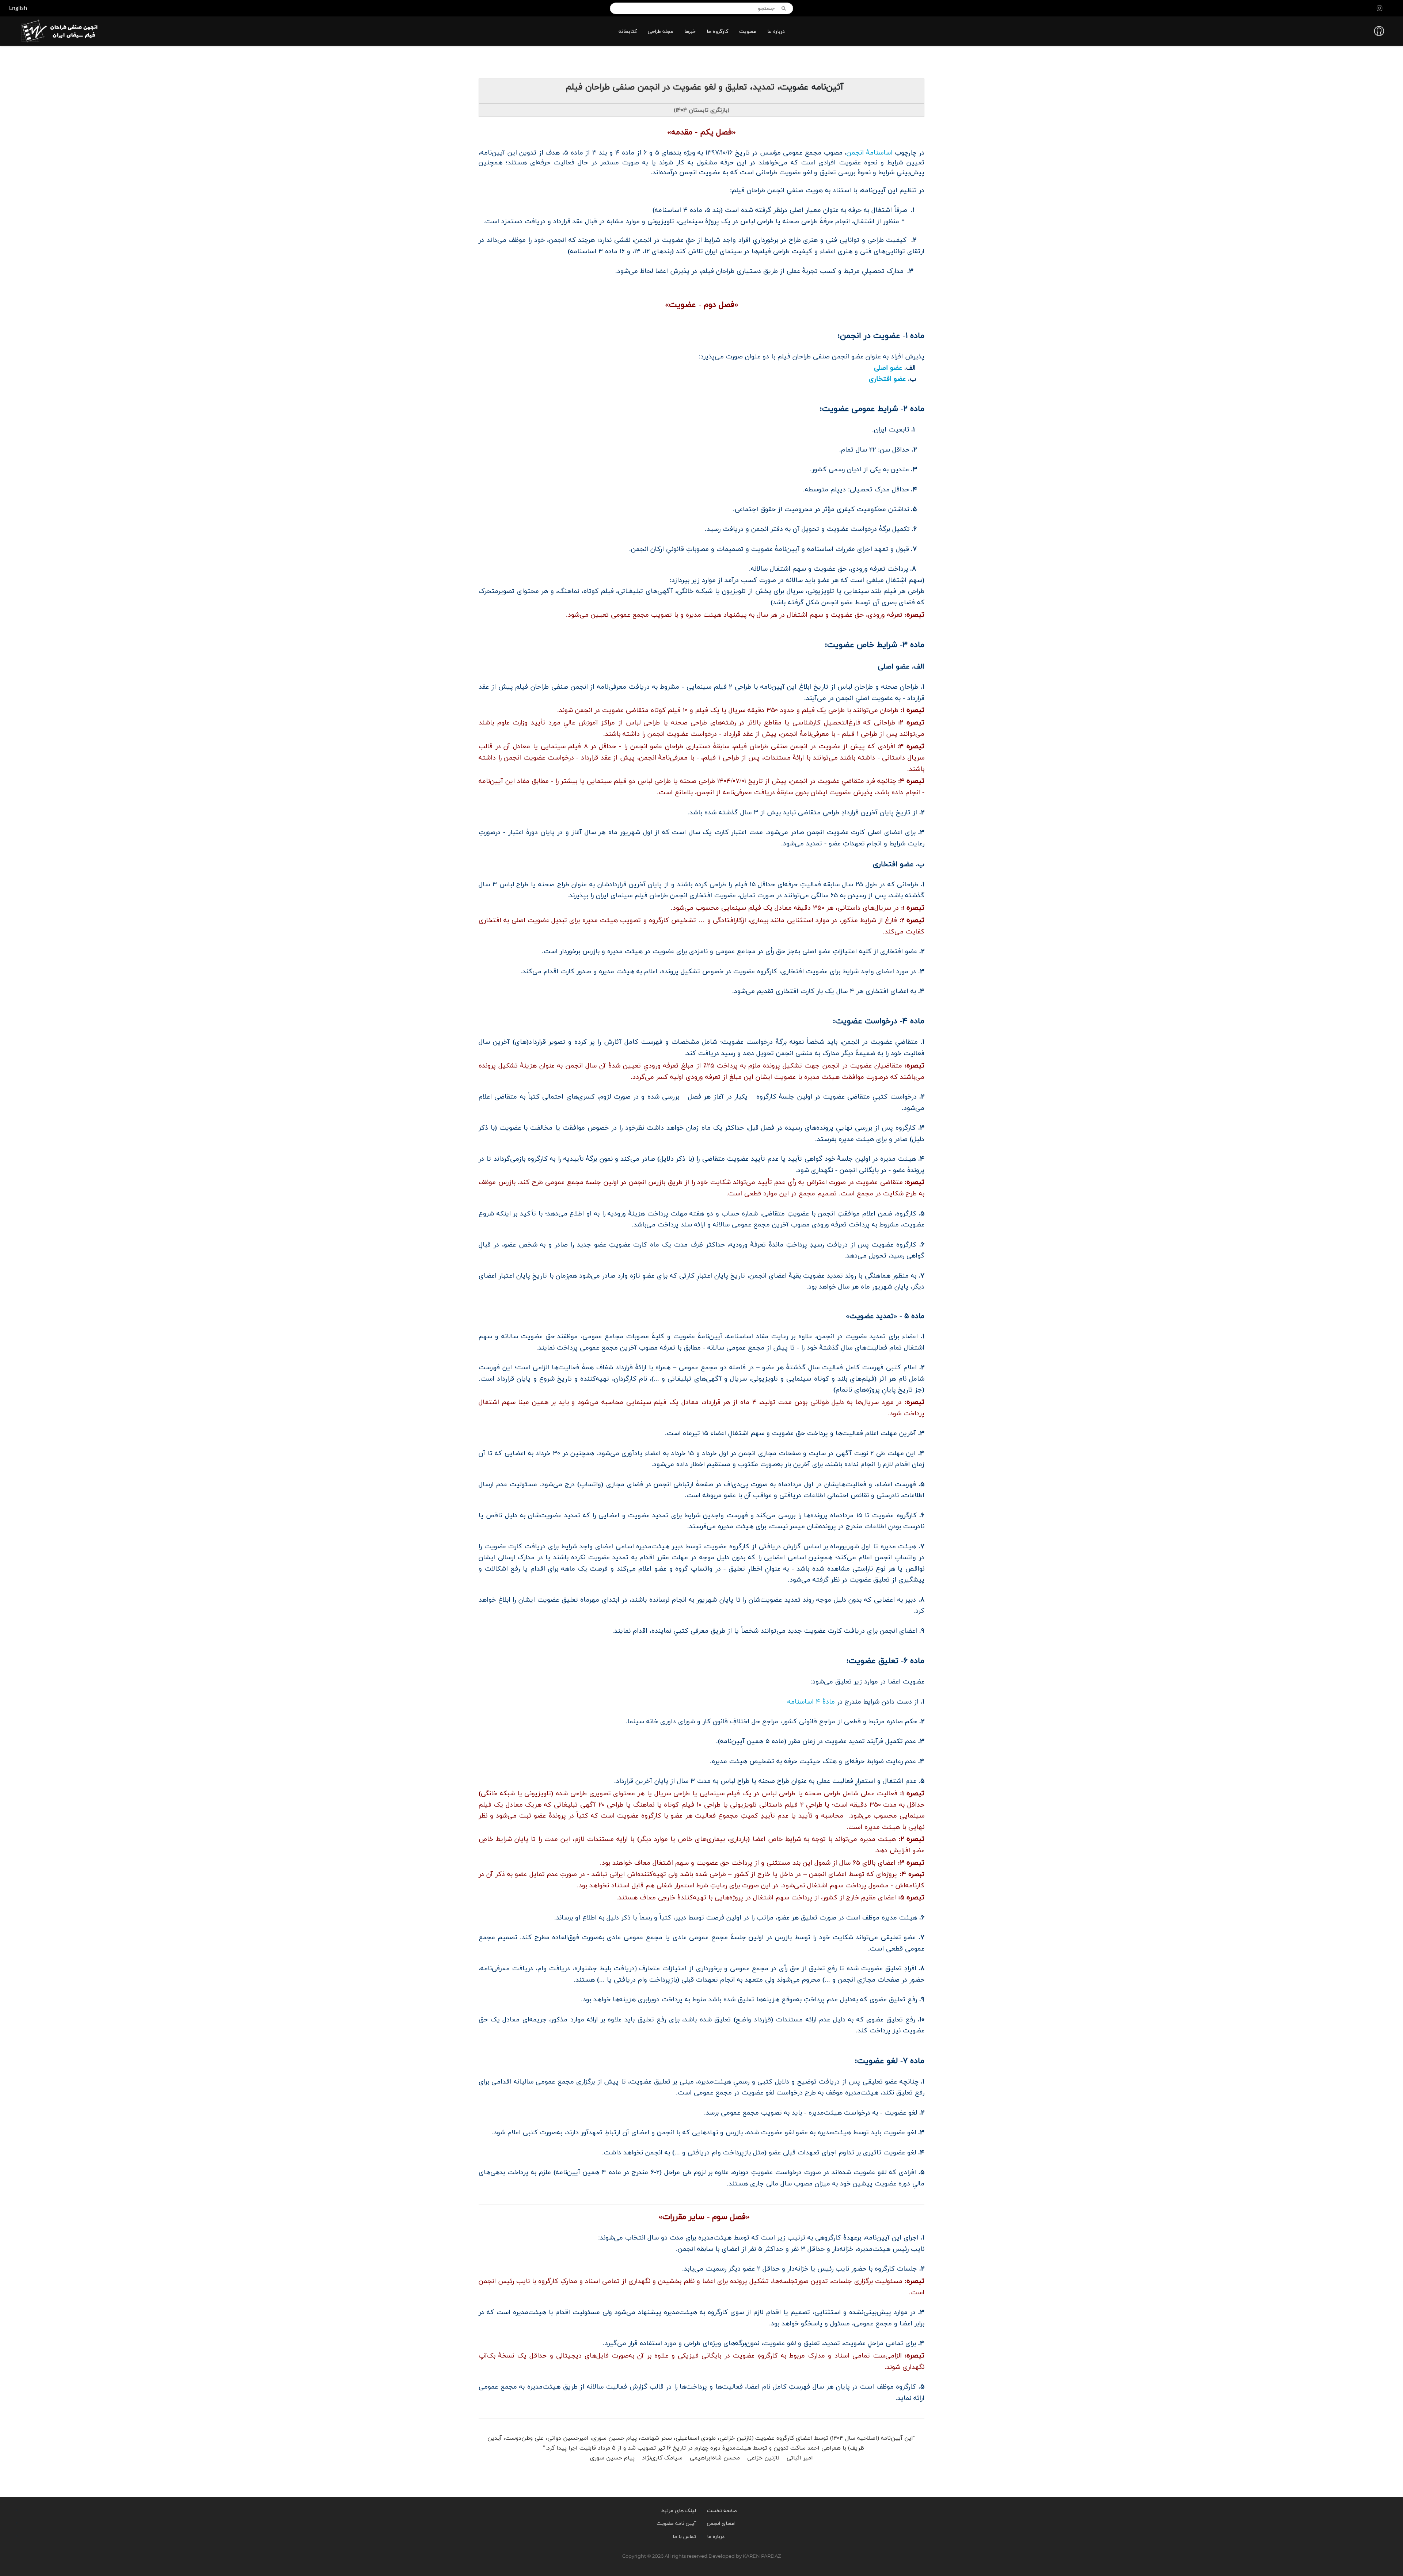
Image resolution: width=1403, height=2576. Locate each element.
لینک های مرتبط (678, 2511)
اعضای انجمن (721, 2524)
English (18, 8)
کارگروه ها (717, 32)
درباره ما (776, 32)
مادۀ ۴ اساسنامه (811, 1702)
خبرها (690, 32)
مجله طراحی (661, 32)
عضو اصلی (888, 368)
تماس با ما (684, 2537)
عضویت (748, 32)
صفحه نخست (722, 2511)
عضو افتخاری (884, 379)
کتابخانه (628, 32)
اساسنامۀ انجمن (870, 153)
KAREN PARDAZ (762, 2556)
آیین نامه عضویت (676, 2524)
